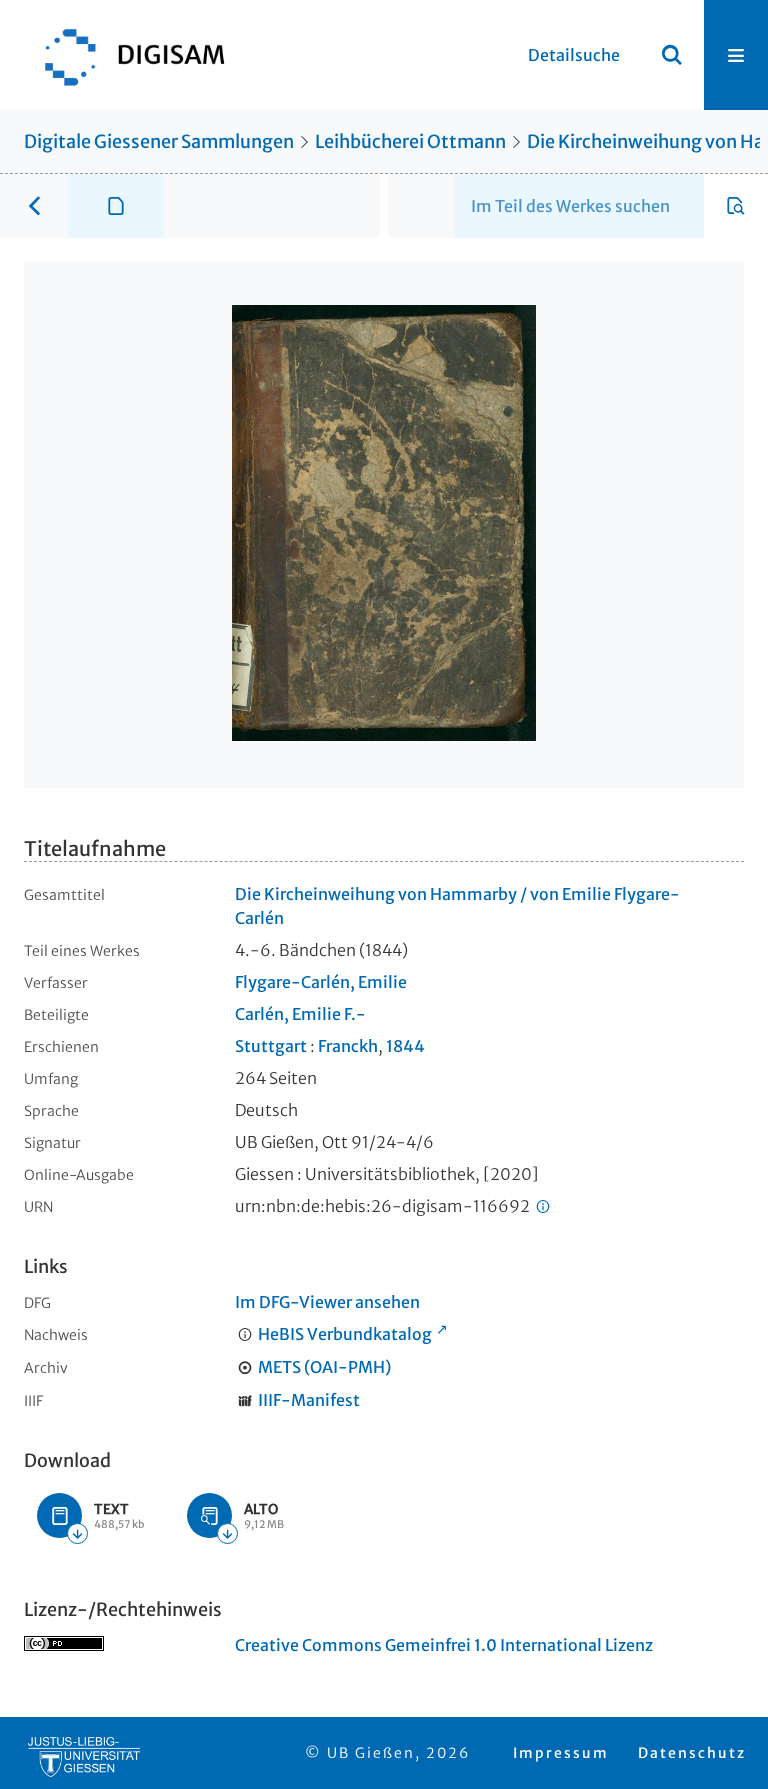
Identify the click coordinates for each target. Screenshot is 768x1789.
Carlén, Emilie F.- (300, 1014)
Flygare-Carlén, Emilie (321, 982)
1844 (405, 1046)
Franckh (348, 1046)
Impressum (561, 1753)
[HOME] (125, 55)
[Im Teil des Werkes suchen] (736, 206)
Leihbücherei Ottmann (410, 141)
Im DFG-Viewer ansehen (327, 1302)
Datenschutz (692, 1753)
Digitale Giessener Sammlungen (159, 141)
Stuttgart (271, 1046)
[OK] (672, 55)
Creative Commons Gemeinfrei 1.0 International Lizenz (444, 1645)
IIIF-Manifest (309, 1400)
